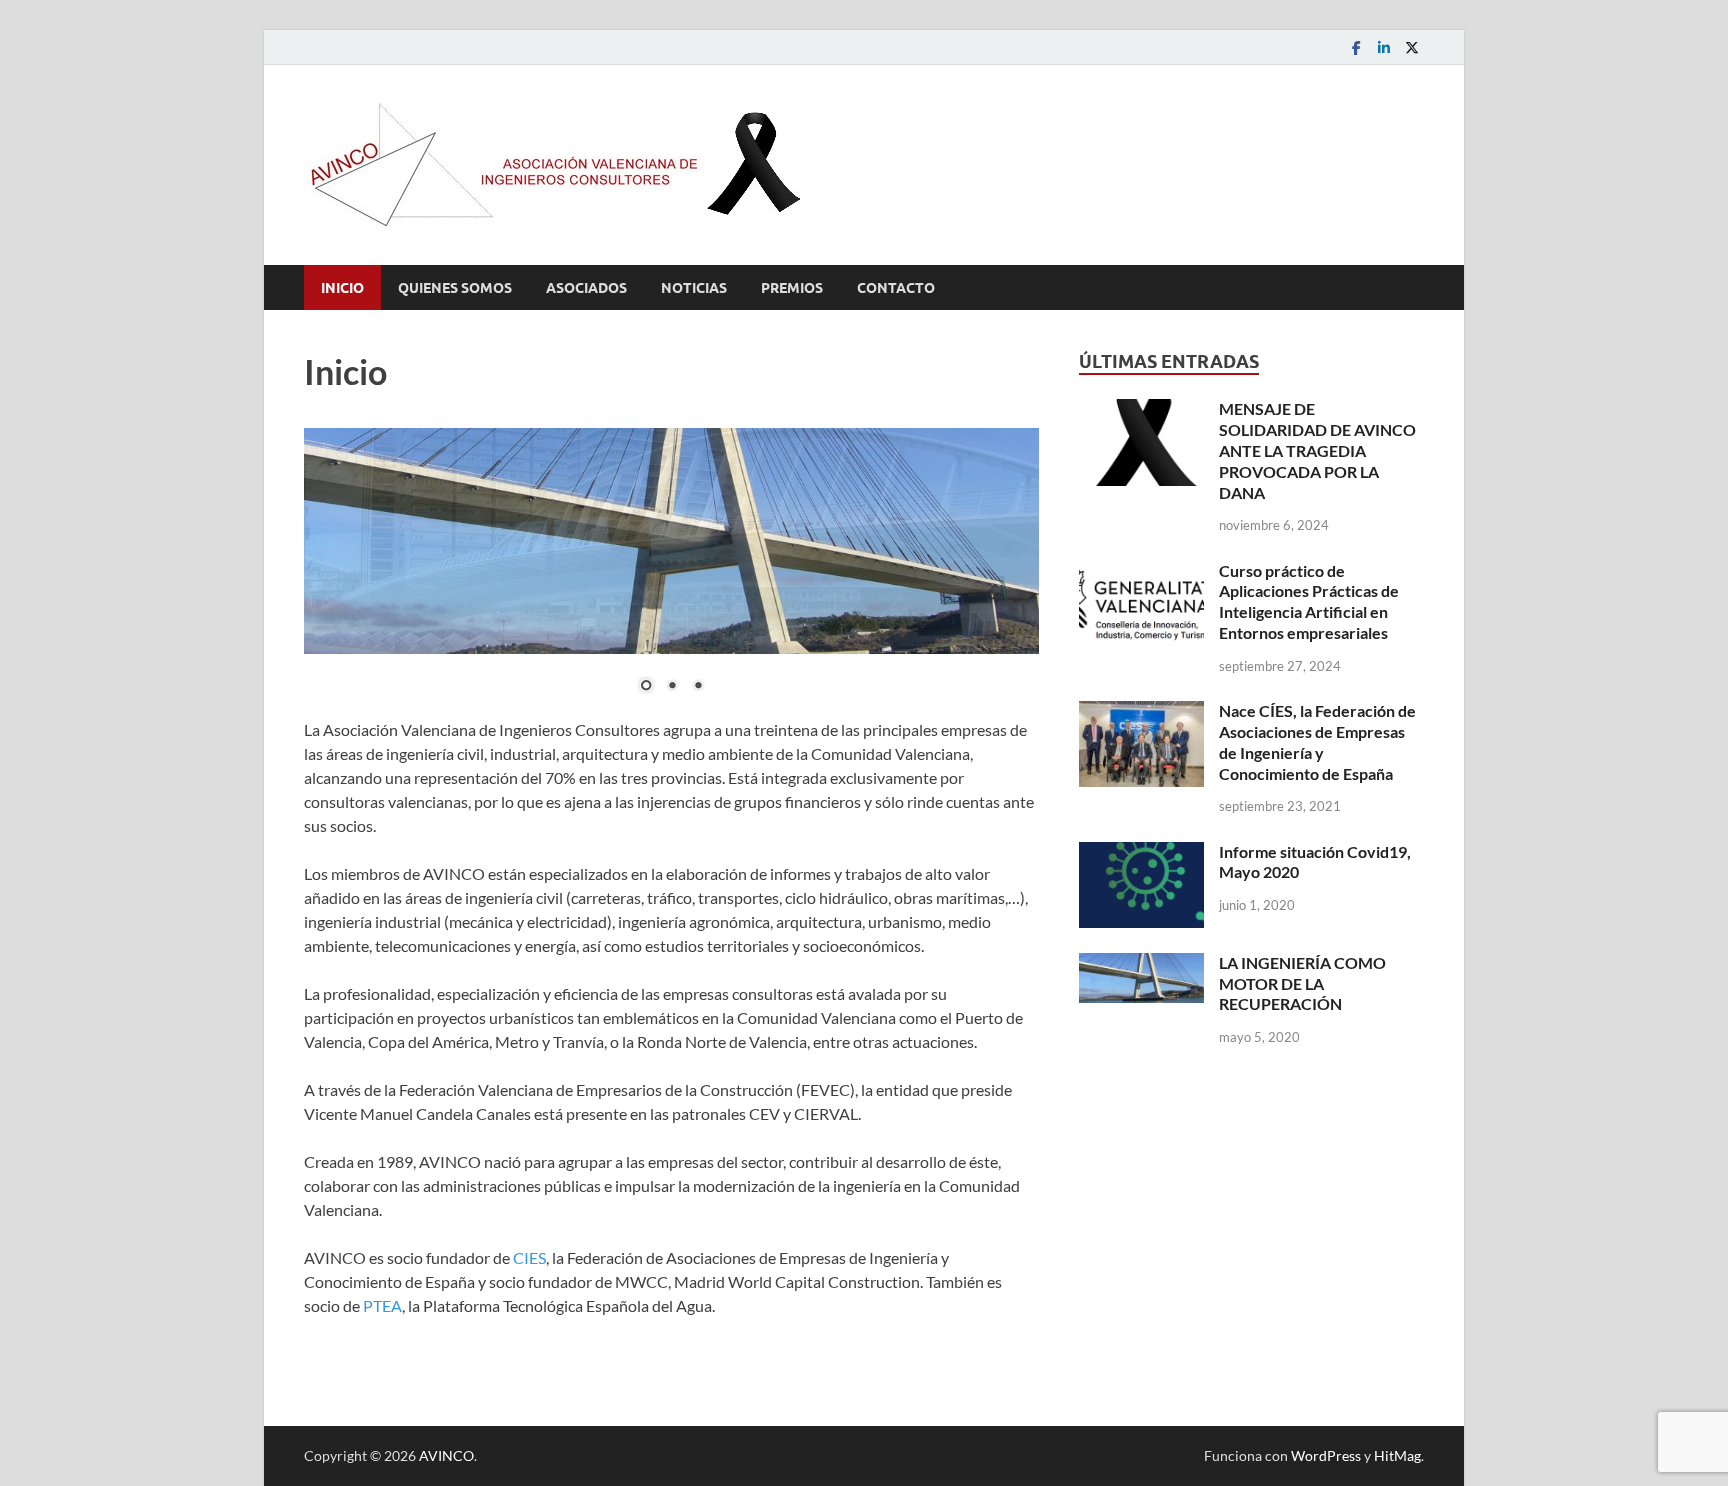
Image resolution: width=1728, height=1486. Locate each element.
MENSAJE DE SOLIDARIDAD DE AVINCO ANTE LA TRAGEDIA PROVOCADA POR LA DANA (1317, 450)
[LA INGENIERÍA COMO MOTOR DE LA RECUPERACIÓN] (1141, 964)
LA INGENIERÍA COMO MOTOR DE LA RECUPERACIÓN (1302, 983)
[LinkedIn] (1384, 47)
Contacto (896, 288)
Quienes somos (455, 288)
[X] (1412, 47)
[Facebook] (1356, 47)
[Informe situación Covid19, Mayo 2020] (1141, 853)
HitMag (1397, 1455)
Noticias (694, 288)
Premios (792, 288)
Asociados (586, 288)
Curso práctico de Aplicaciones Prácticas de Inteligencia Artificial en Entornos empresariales (1309, 601)
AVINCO (446, 1455)
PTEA (382, 1305)
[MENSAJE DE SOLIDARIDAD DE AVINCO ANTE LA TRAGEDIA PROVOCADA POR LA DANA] (1141, 410)
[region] (671, 573)
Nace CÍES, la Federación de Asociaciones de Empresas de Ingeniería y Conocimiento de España (1317, 741)
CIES (529, 1257)
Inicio (342, 288)
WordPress (1326, 1455)
